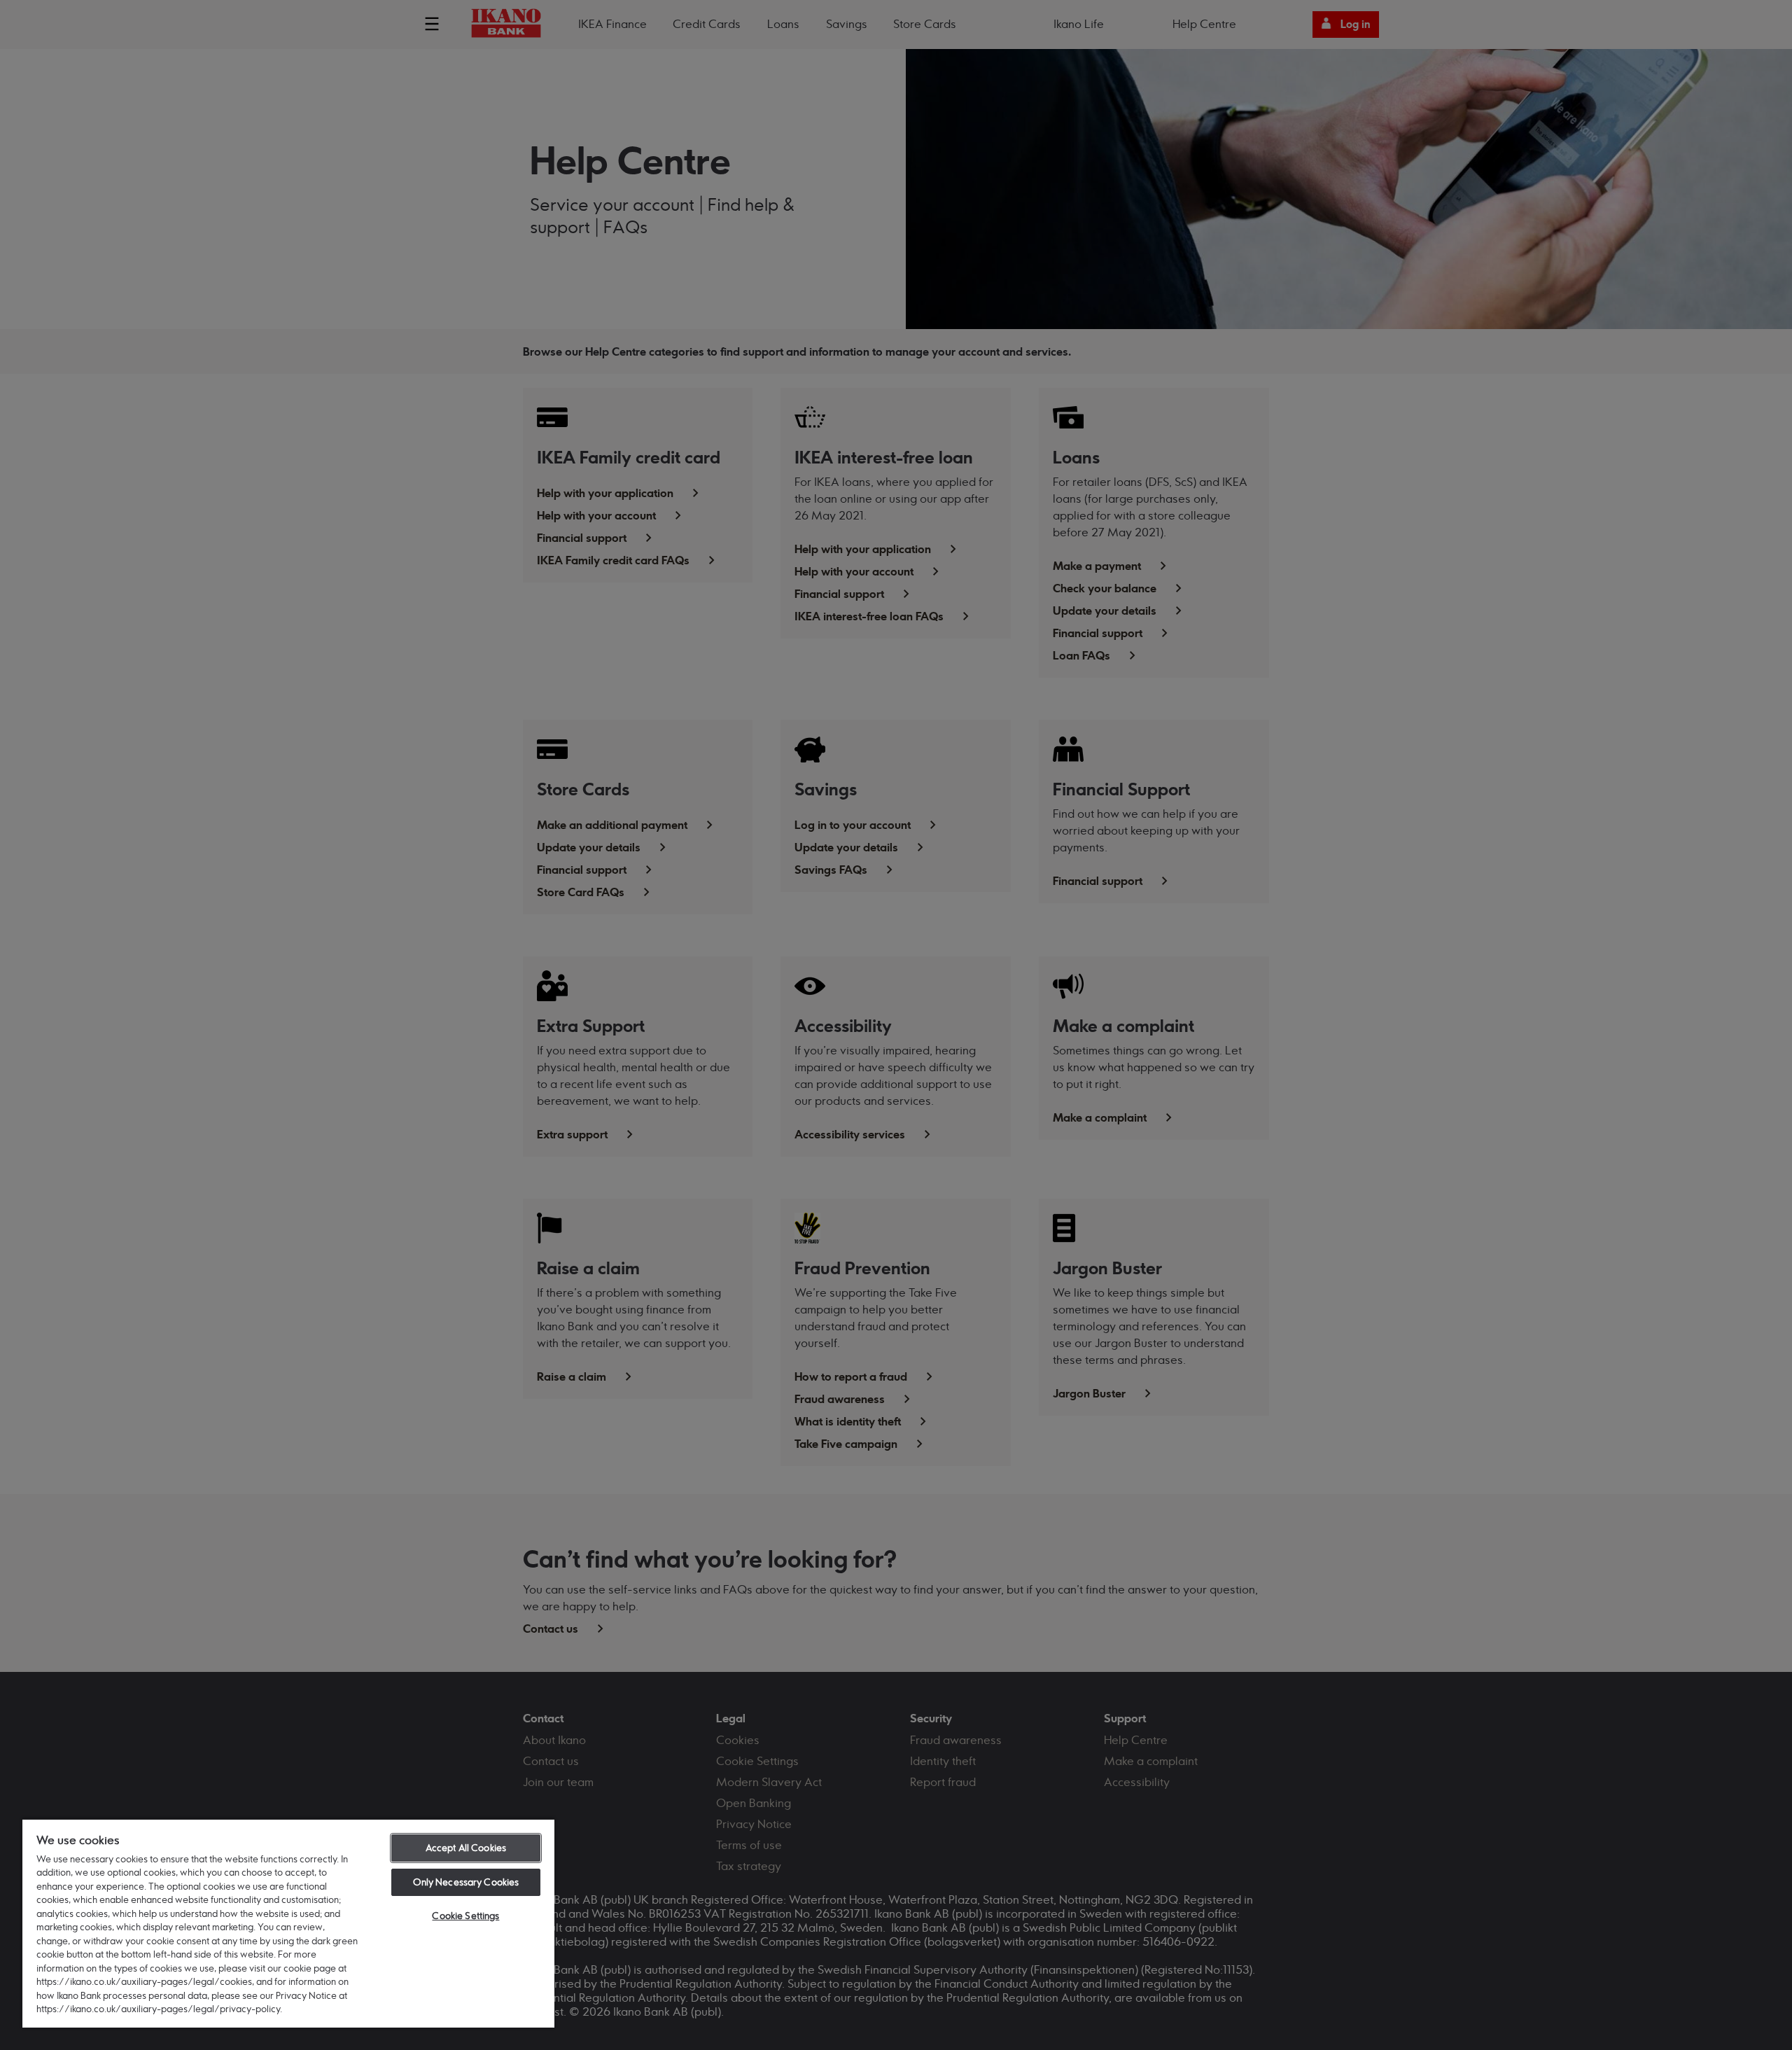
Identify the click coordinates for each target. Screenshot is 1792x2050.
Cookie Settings (465, 1916)
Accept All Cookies (466, 1848)
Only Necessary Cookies (466, 1882)
